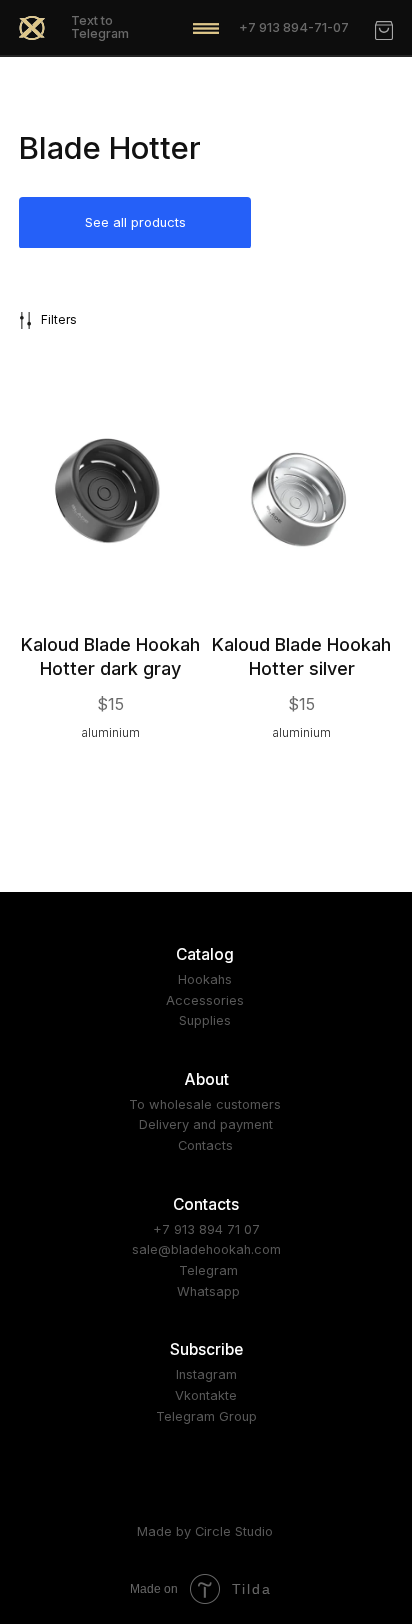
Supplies (205, 1020)
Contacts (205, 1145)
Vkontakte (206, 1395)
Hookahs (205, 979)
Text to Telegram (100, 27)
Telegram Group (206, 1416)
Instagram (206, 1374)
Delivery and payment (206, 1124)
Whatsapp (208, 1291)
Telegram (208, 1270)
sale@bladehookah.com (206, 1249)
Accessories (205, 1000)
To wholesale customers (205, 1104)
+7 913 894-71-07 (294, 27)
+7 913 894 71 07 (206, 1229)
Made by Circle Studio (205, 1531)
